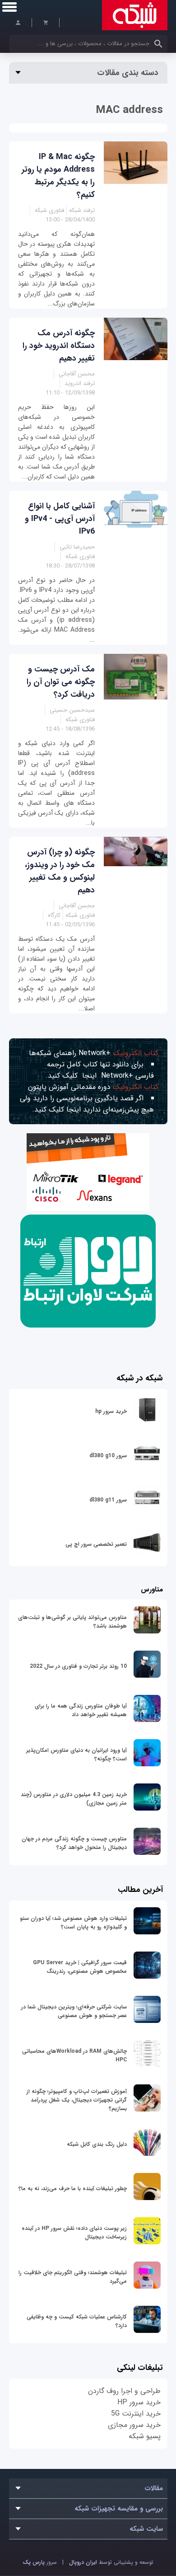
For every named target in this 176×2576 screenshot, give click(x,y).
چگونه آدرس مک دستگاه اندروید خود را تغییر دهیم (59, 346)
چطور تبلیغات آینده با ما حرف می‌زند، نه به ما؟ (73, 2189)
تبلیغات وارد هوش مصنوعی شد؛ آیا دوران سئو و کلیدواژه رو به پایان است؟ (73, 1923)
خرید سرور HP (139, 2402)
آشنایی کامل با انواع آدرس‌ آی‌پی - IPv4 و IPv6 (60, 519)
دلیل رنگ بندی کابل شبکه (97, 2144)
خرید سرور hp (111, 1411)
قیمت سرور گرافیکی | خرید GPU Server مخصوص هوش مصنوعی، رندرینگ (80, 1967)
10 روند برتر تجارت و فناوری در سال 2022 (78, 1666)
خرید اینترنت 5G (136, 2414)
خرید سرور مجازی (134, 2425)
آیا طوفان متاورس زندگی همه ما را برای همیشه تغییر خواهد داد (81, 1710)
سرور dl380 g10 (108, 1456)
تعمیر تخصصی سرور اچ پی (96, 1544)
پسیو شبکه (145, 2436)
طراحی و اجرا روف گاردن (124, 2391)
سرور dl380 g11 (108, 1500)
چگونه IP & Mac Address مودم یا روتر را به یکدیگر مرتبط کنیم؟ (58, 176)
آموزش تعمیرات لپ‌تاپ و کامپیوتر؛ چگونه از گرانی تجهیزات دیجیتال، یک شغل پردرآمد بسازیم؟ (77, 2100)
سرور (40, 2562)
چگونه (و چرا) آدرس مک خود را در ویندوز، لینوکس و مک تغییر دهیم (60, 871)
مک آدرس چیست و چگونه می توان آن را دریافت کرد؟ (61, 682)
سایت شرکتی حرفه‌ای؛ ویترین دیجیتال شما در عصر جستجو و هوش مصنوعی (74, 2011)
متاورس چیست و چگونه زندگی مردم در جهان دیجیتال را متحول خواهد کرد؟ (74, 1843)
